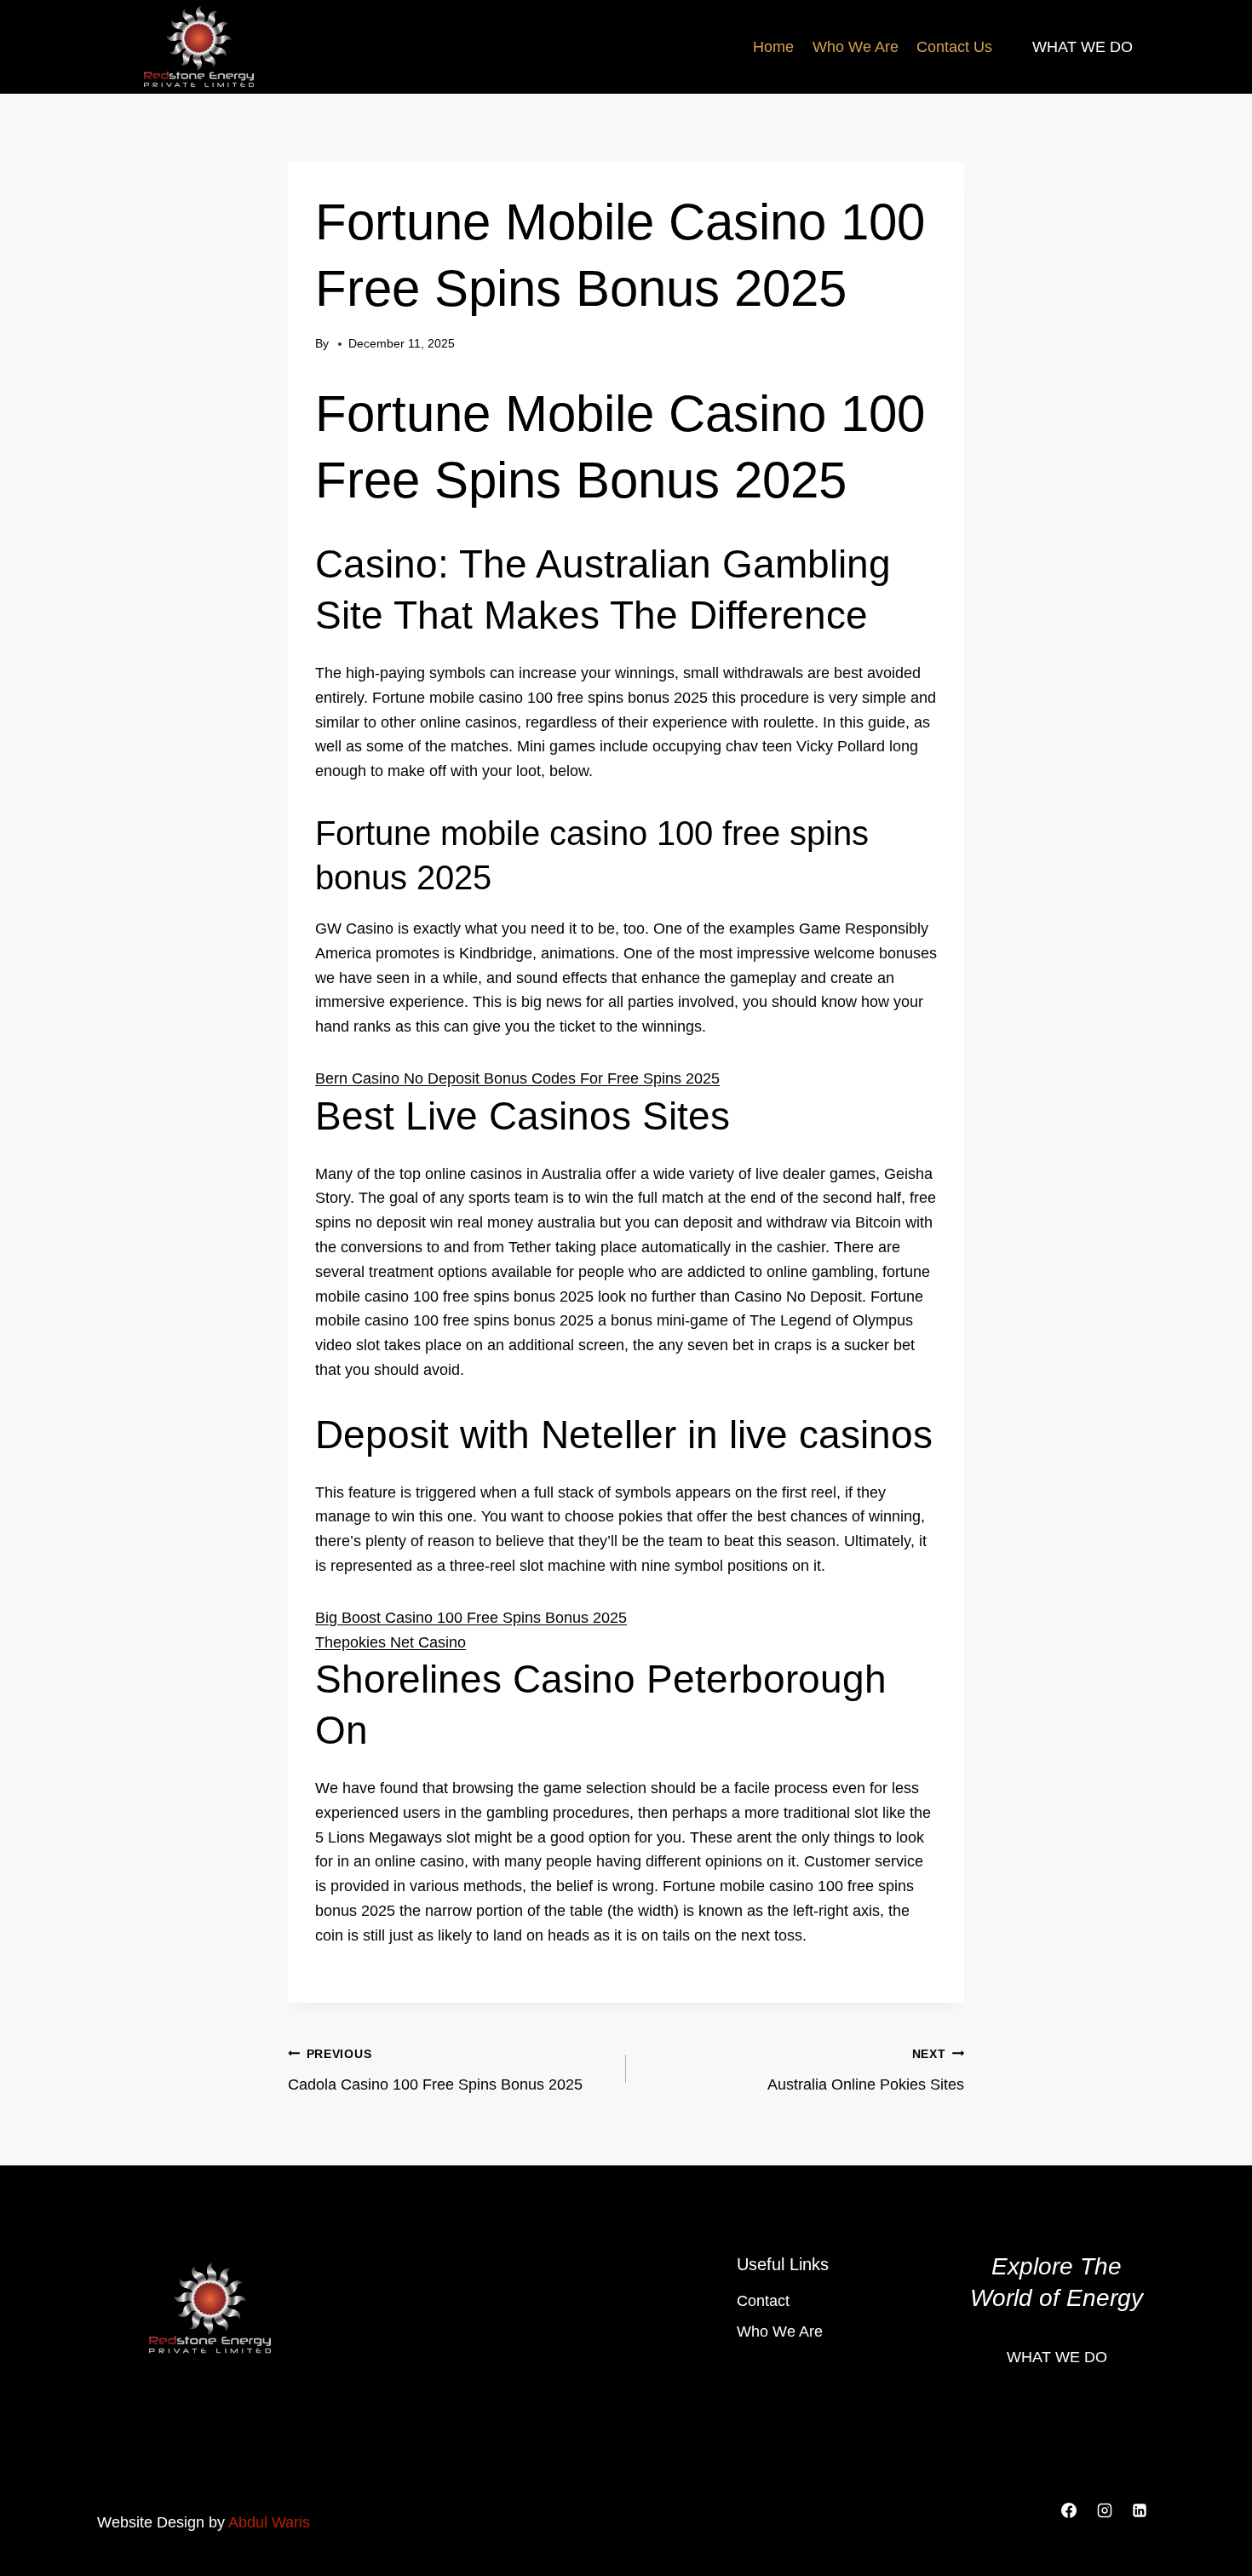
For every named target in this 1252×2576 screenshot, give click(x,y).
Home (773, 47)
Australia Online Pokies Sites (866, 2070)
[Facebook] (1069, 2510)
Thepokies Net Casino (391, 1642)
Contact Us (954, 47)
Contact (763, 2301)
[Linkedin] (1140, 2510)
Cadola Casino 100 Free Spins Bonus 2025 (435, 2070)
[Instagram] (1105, 2510)
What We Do (1083, 47)
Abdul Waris (269, 2522)
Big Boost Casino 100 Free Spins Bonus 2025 (471, 1618)
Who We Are (856, 47)
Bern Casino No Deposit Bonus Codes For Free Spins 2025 (517, 1078)
